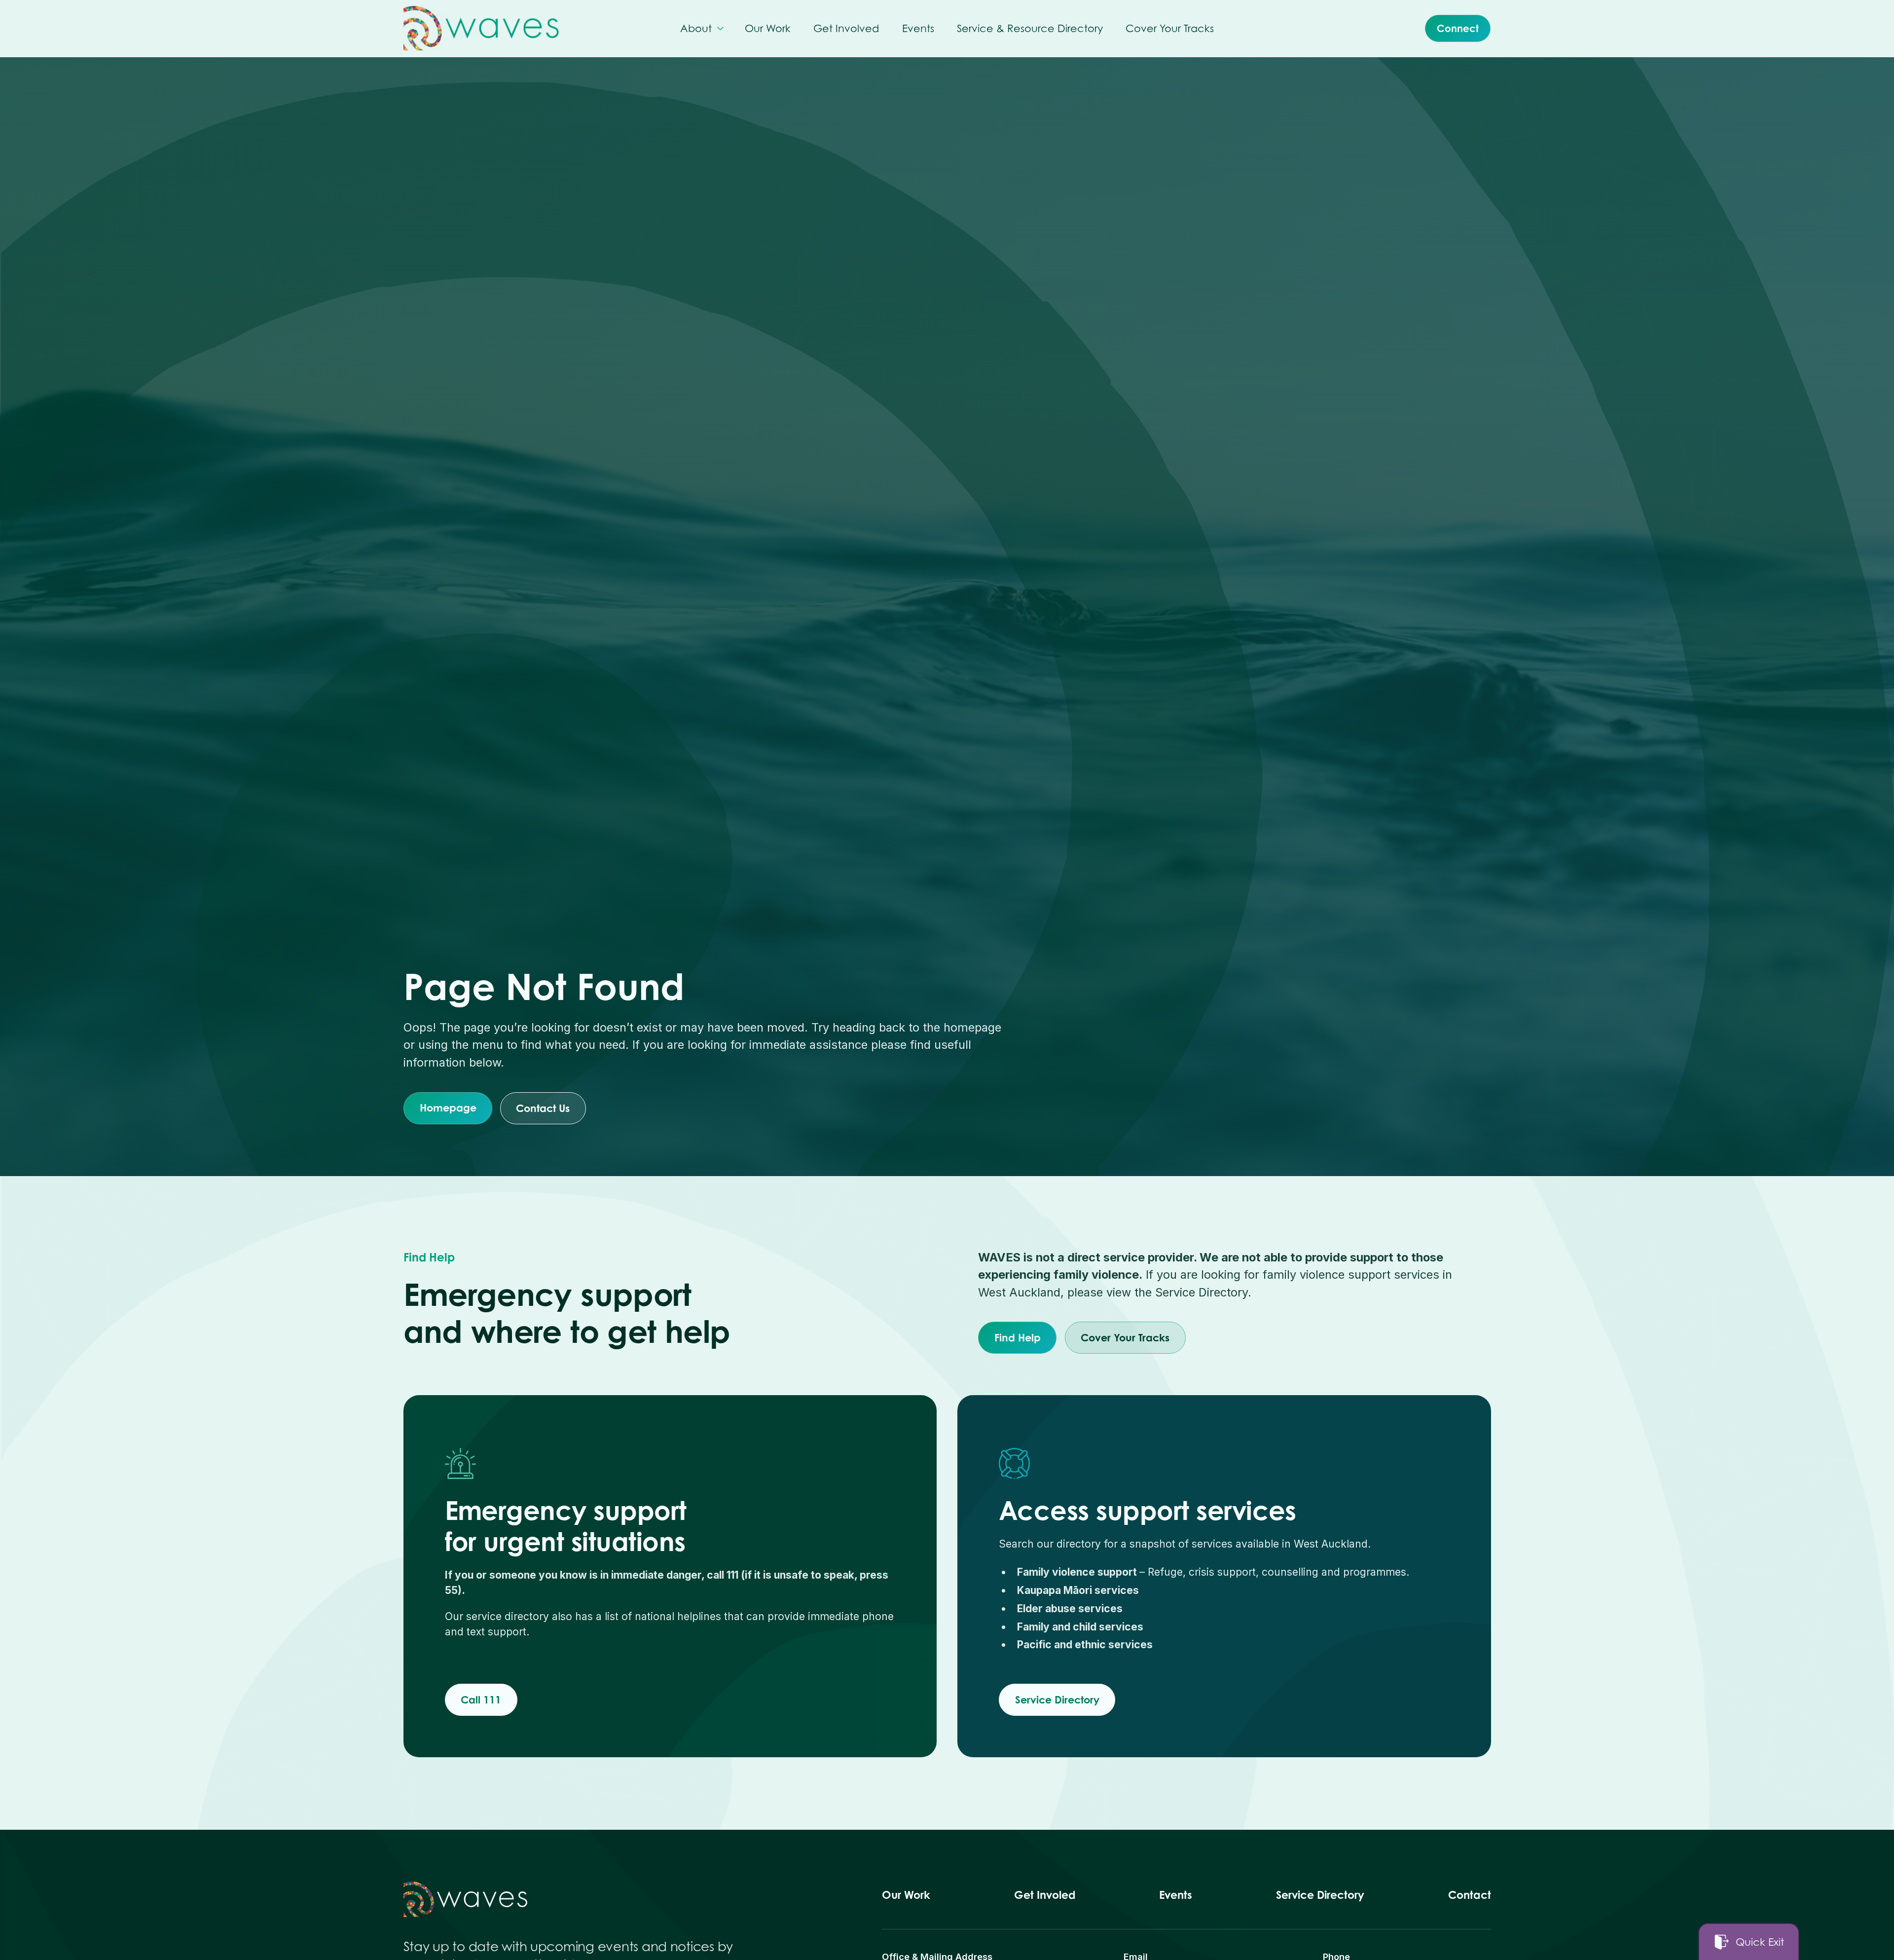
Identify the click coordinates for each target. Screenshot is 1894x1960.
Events (1176, 1895)
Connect (1458, 28)
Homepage (448, 1108)
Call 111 (481, 1700)
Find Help (1018, 1337)
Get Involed (1045, 1895)
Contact (1470, 1895)
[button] (701, 28)
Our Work (906, 1895)
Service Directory (1057, 1700)
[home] (481, 28)
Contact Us (543, 1108)
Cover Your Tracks (1125, 1337)
